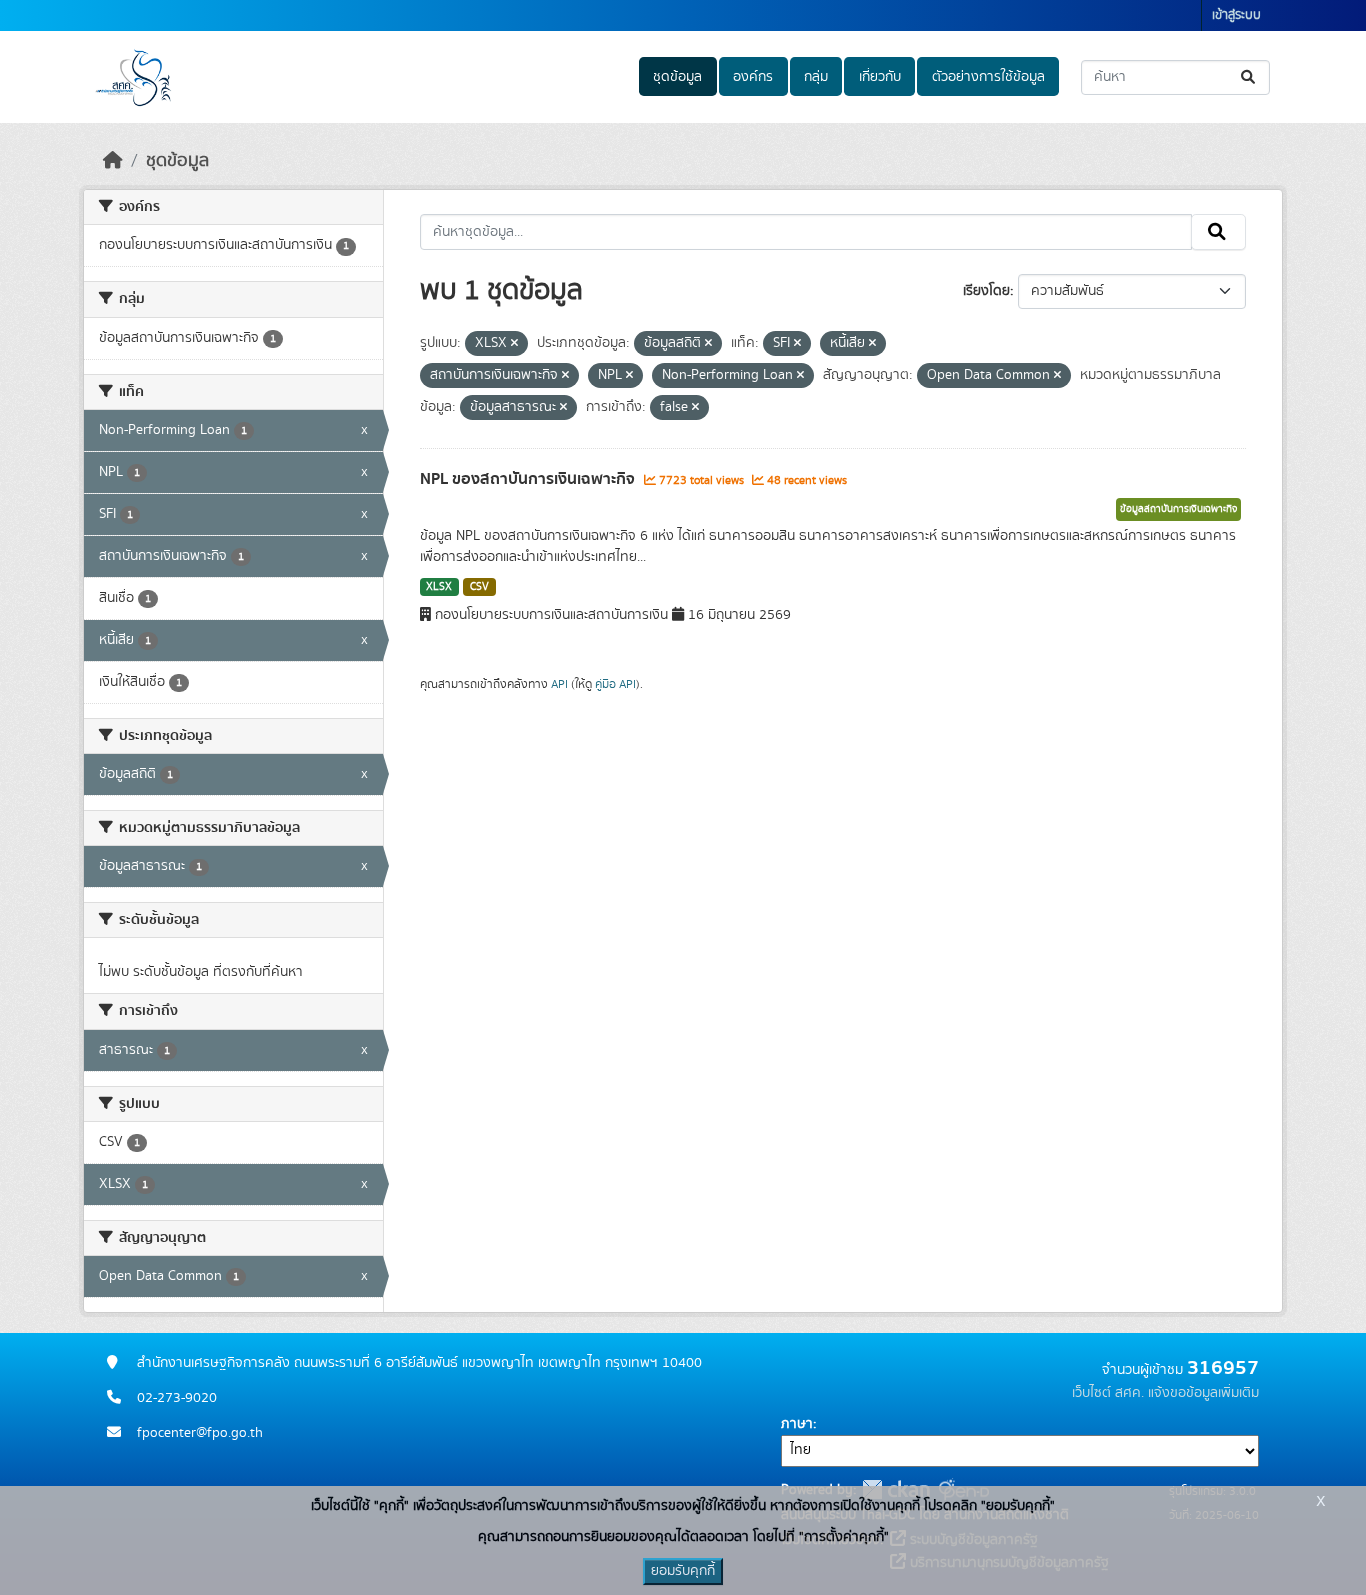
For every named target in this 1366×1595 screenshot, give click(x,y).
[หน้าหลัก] (113, 161)
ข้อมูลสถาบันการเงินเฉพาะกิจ (1178, 509)
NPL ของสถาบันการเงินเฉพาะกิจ (529, 479)
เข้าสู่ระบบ (1236, 15)
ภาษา (797, 1424)
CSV (479, 587)
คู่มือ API (615, 684)
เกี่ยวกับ (880, 77)
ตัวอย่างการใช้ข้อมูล (988, 77)
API (559, 684)
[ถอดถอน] (514, 344)
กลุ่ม (816, 77)
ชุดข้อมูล (677, 77)
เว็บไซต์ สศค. (1108, 1393)
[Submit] (1249, 77)
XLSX (439, 587)
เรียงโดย (986, 291)
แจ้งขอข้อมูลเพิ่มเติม (1203, 1393)
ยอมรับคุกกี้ (683, 1571)
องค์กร (753, 77)
